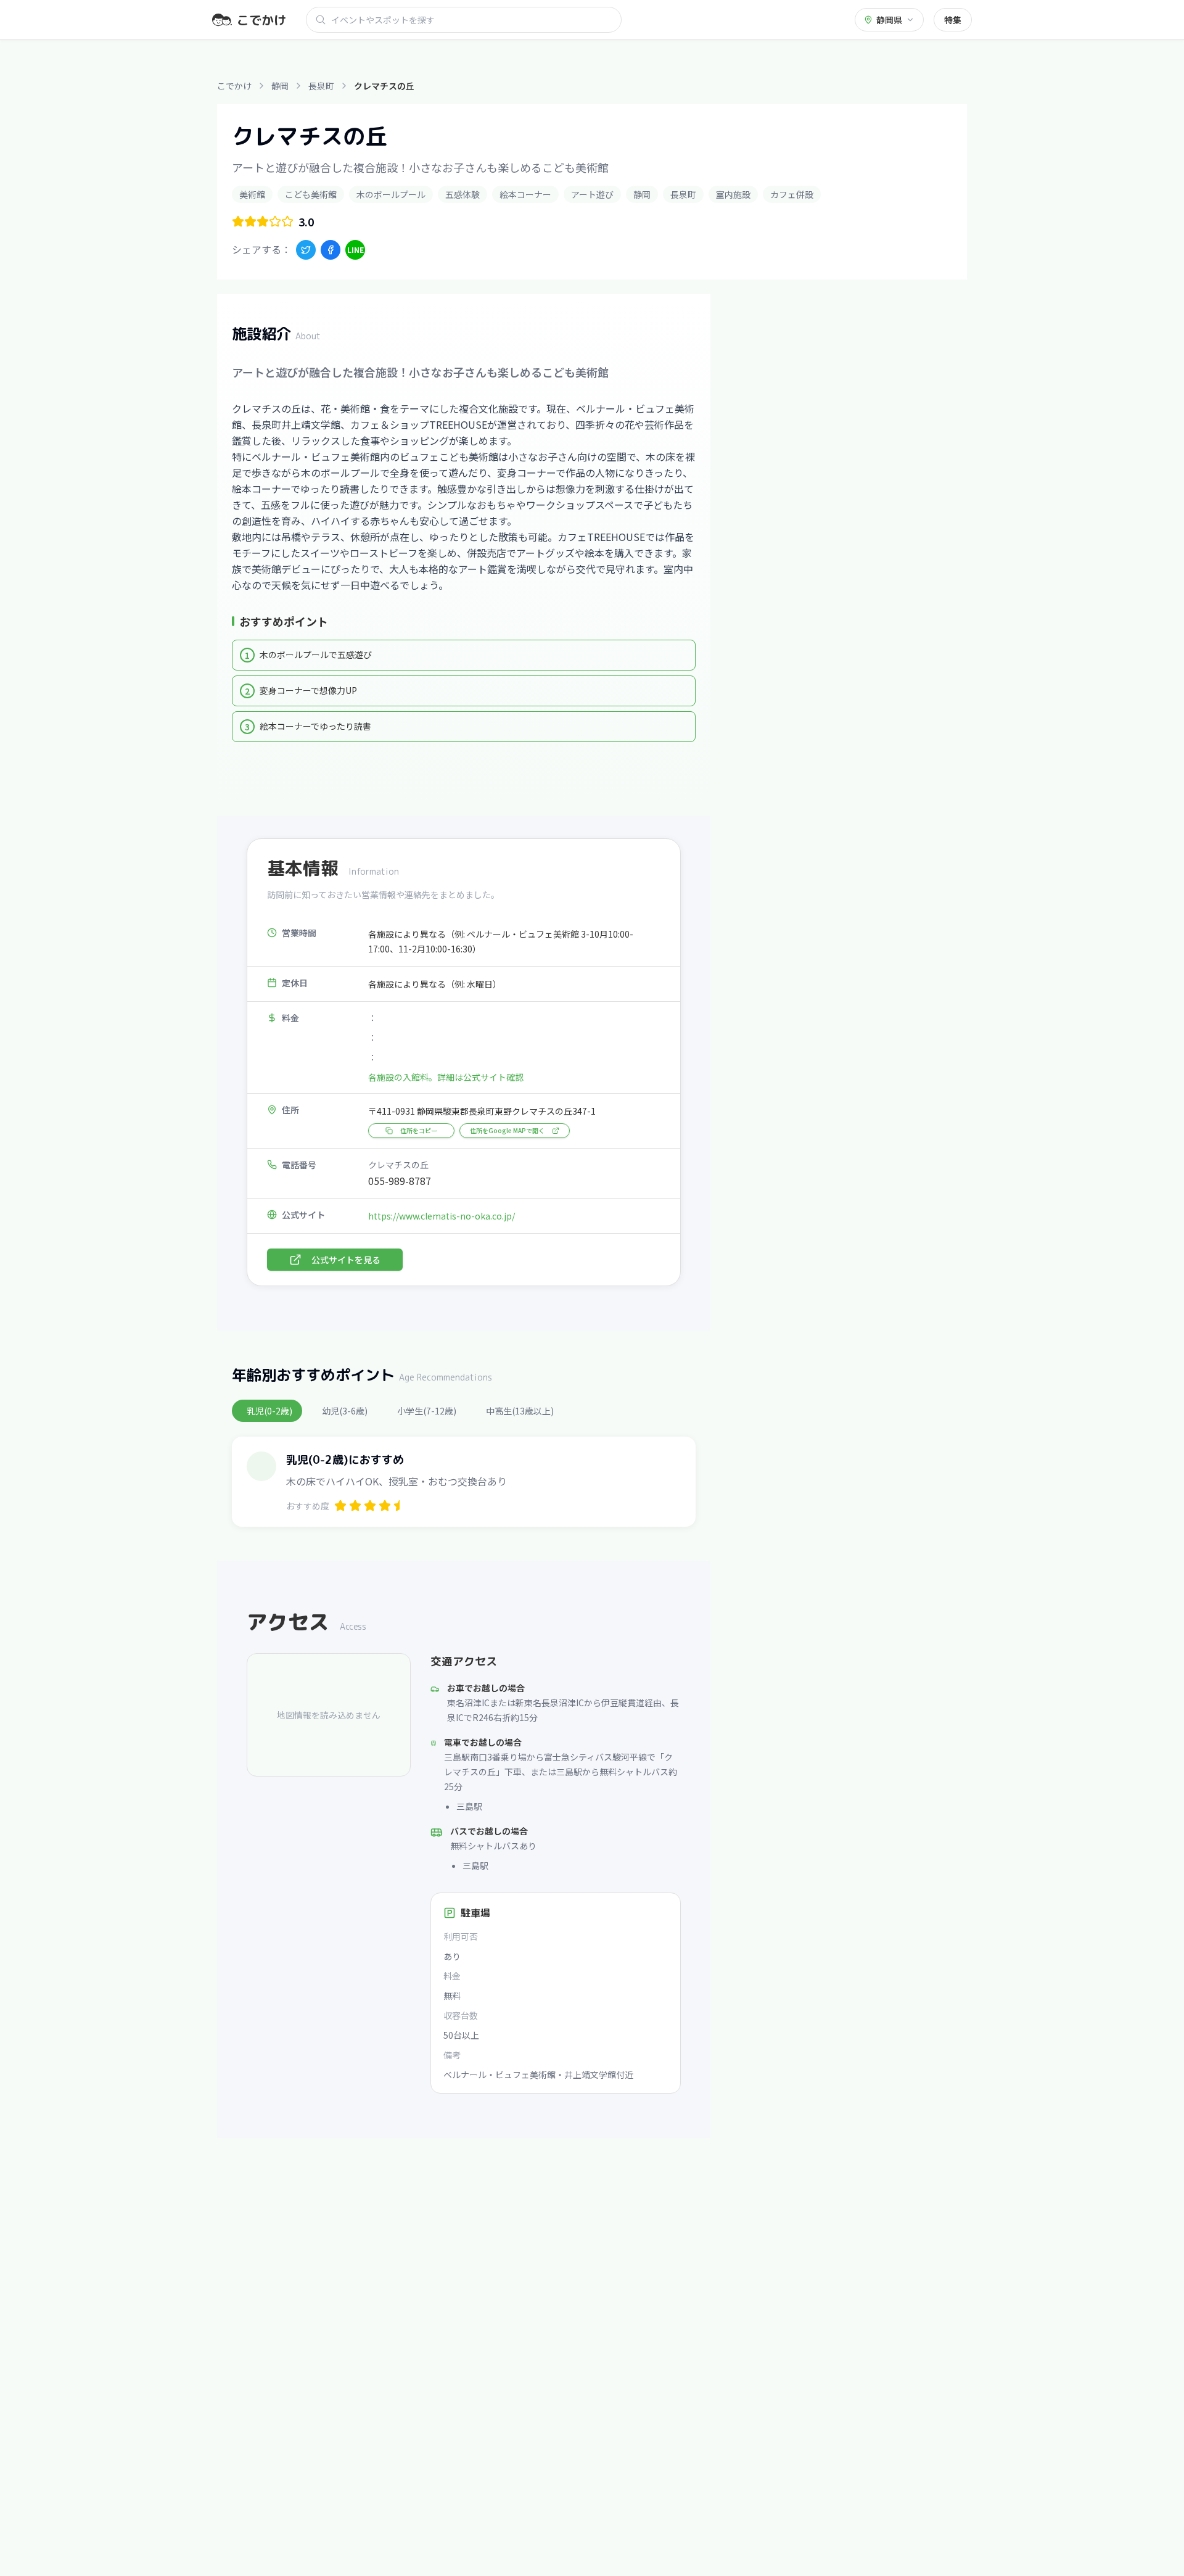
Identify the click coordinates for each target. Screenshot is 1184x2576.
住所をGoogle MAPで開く (507, 1130)
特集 (953, 20)
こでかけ (234, 86)
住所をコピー (419, 1130)
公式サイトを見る (346, 1260)
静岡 (280, 86)
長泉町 (321, 86)
